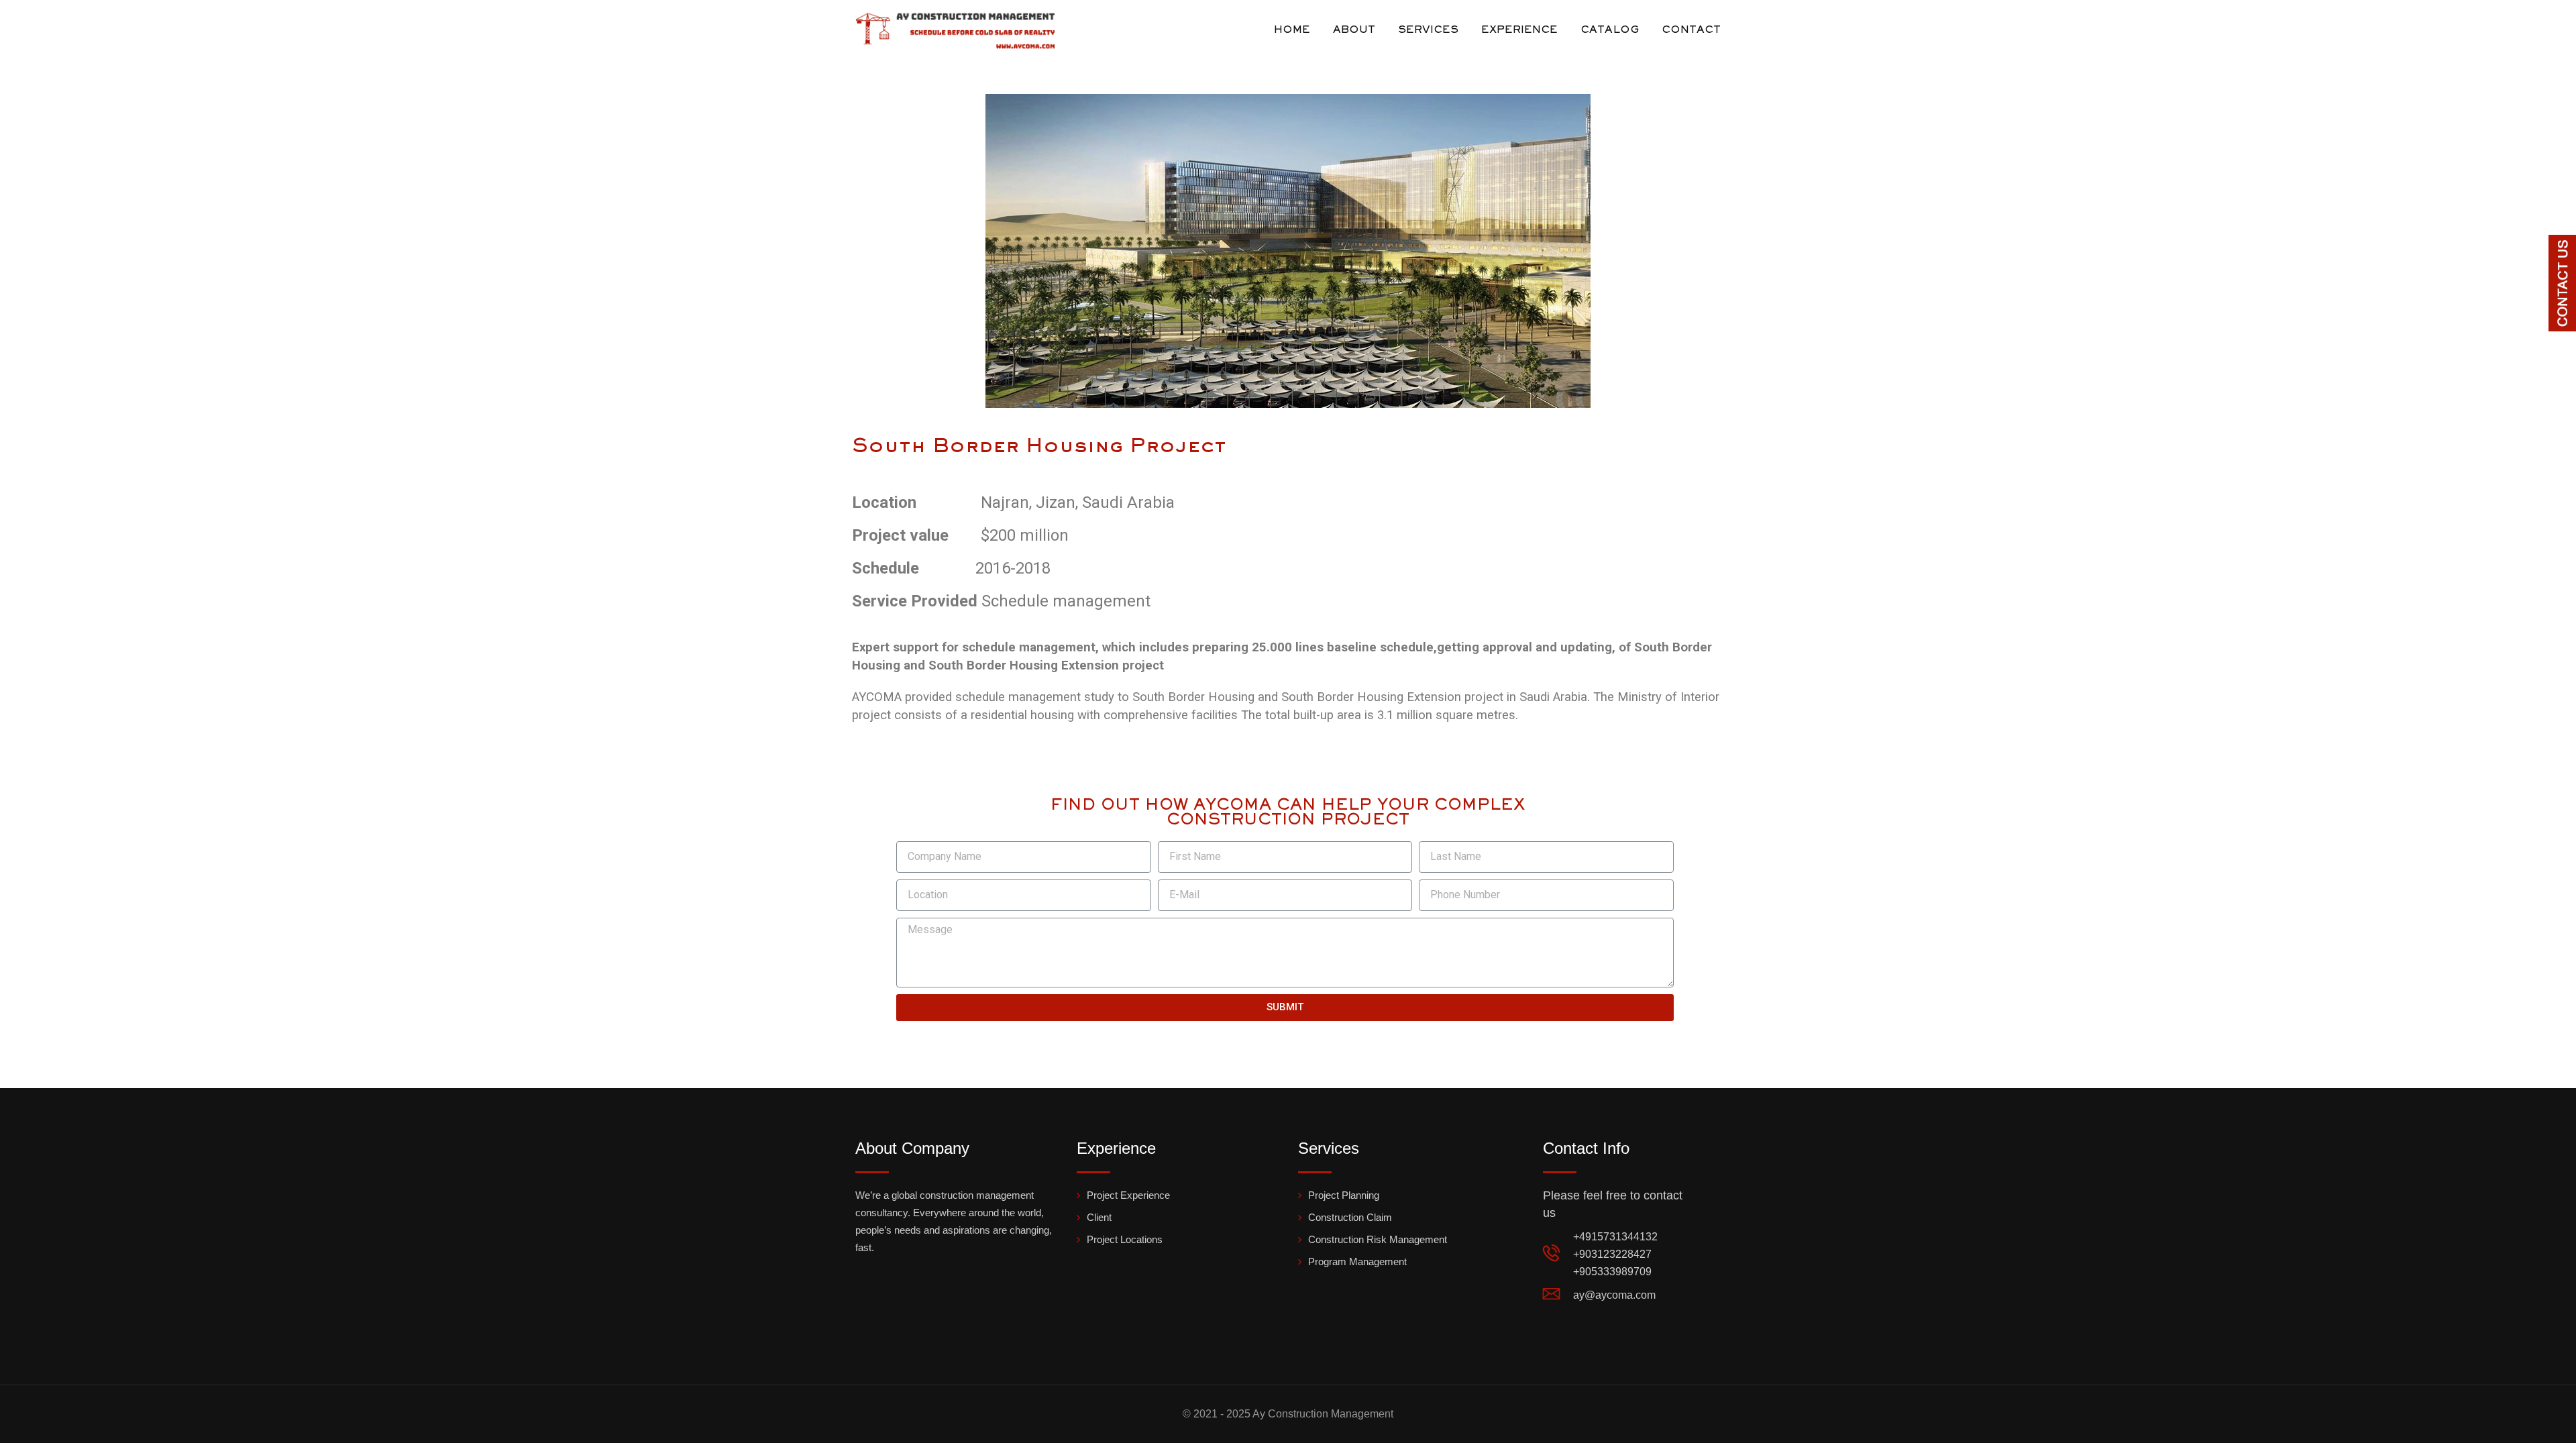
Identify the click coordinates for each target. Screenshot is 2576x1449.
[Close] (2565, 246)
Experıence (1519, 30)
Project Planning (1344, 1195)
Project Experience (1128, 1195)
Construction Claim (1350, 1217)
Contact (1691, 30)
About (1354, 30)
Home (1292, 30)
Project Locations (1125, 1239)
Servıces (1428, 30)
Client (1099, 1217)
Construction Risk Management (1378, 1239)
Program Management (1357, 1262)
